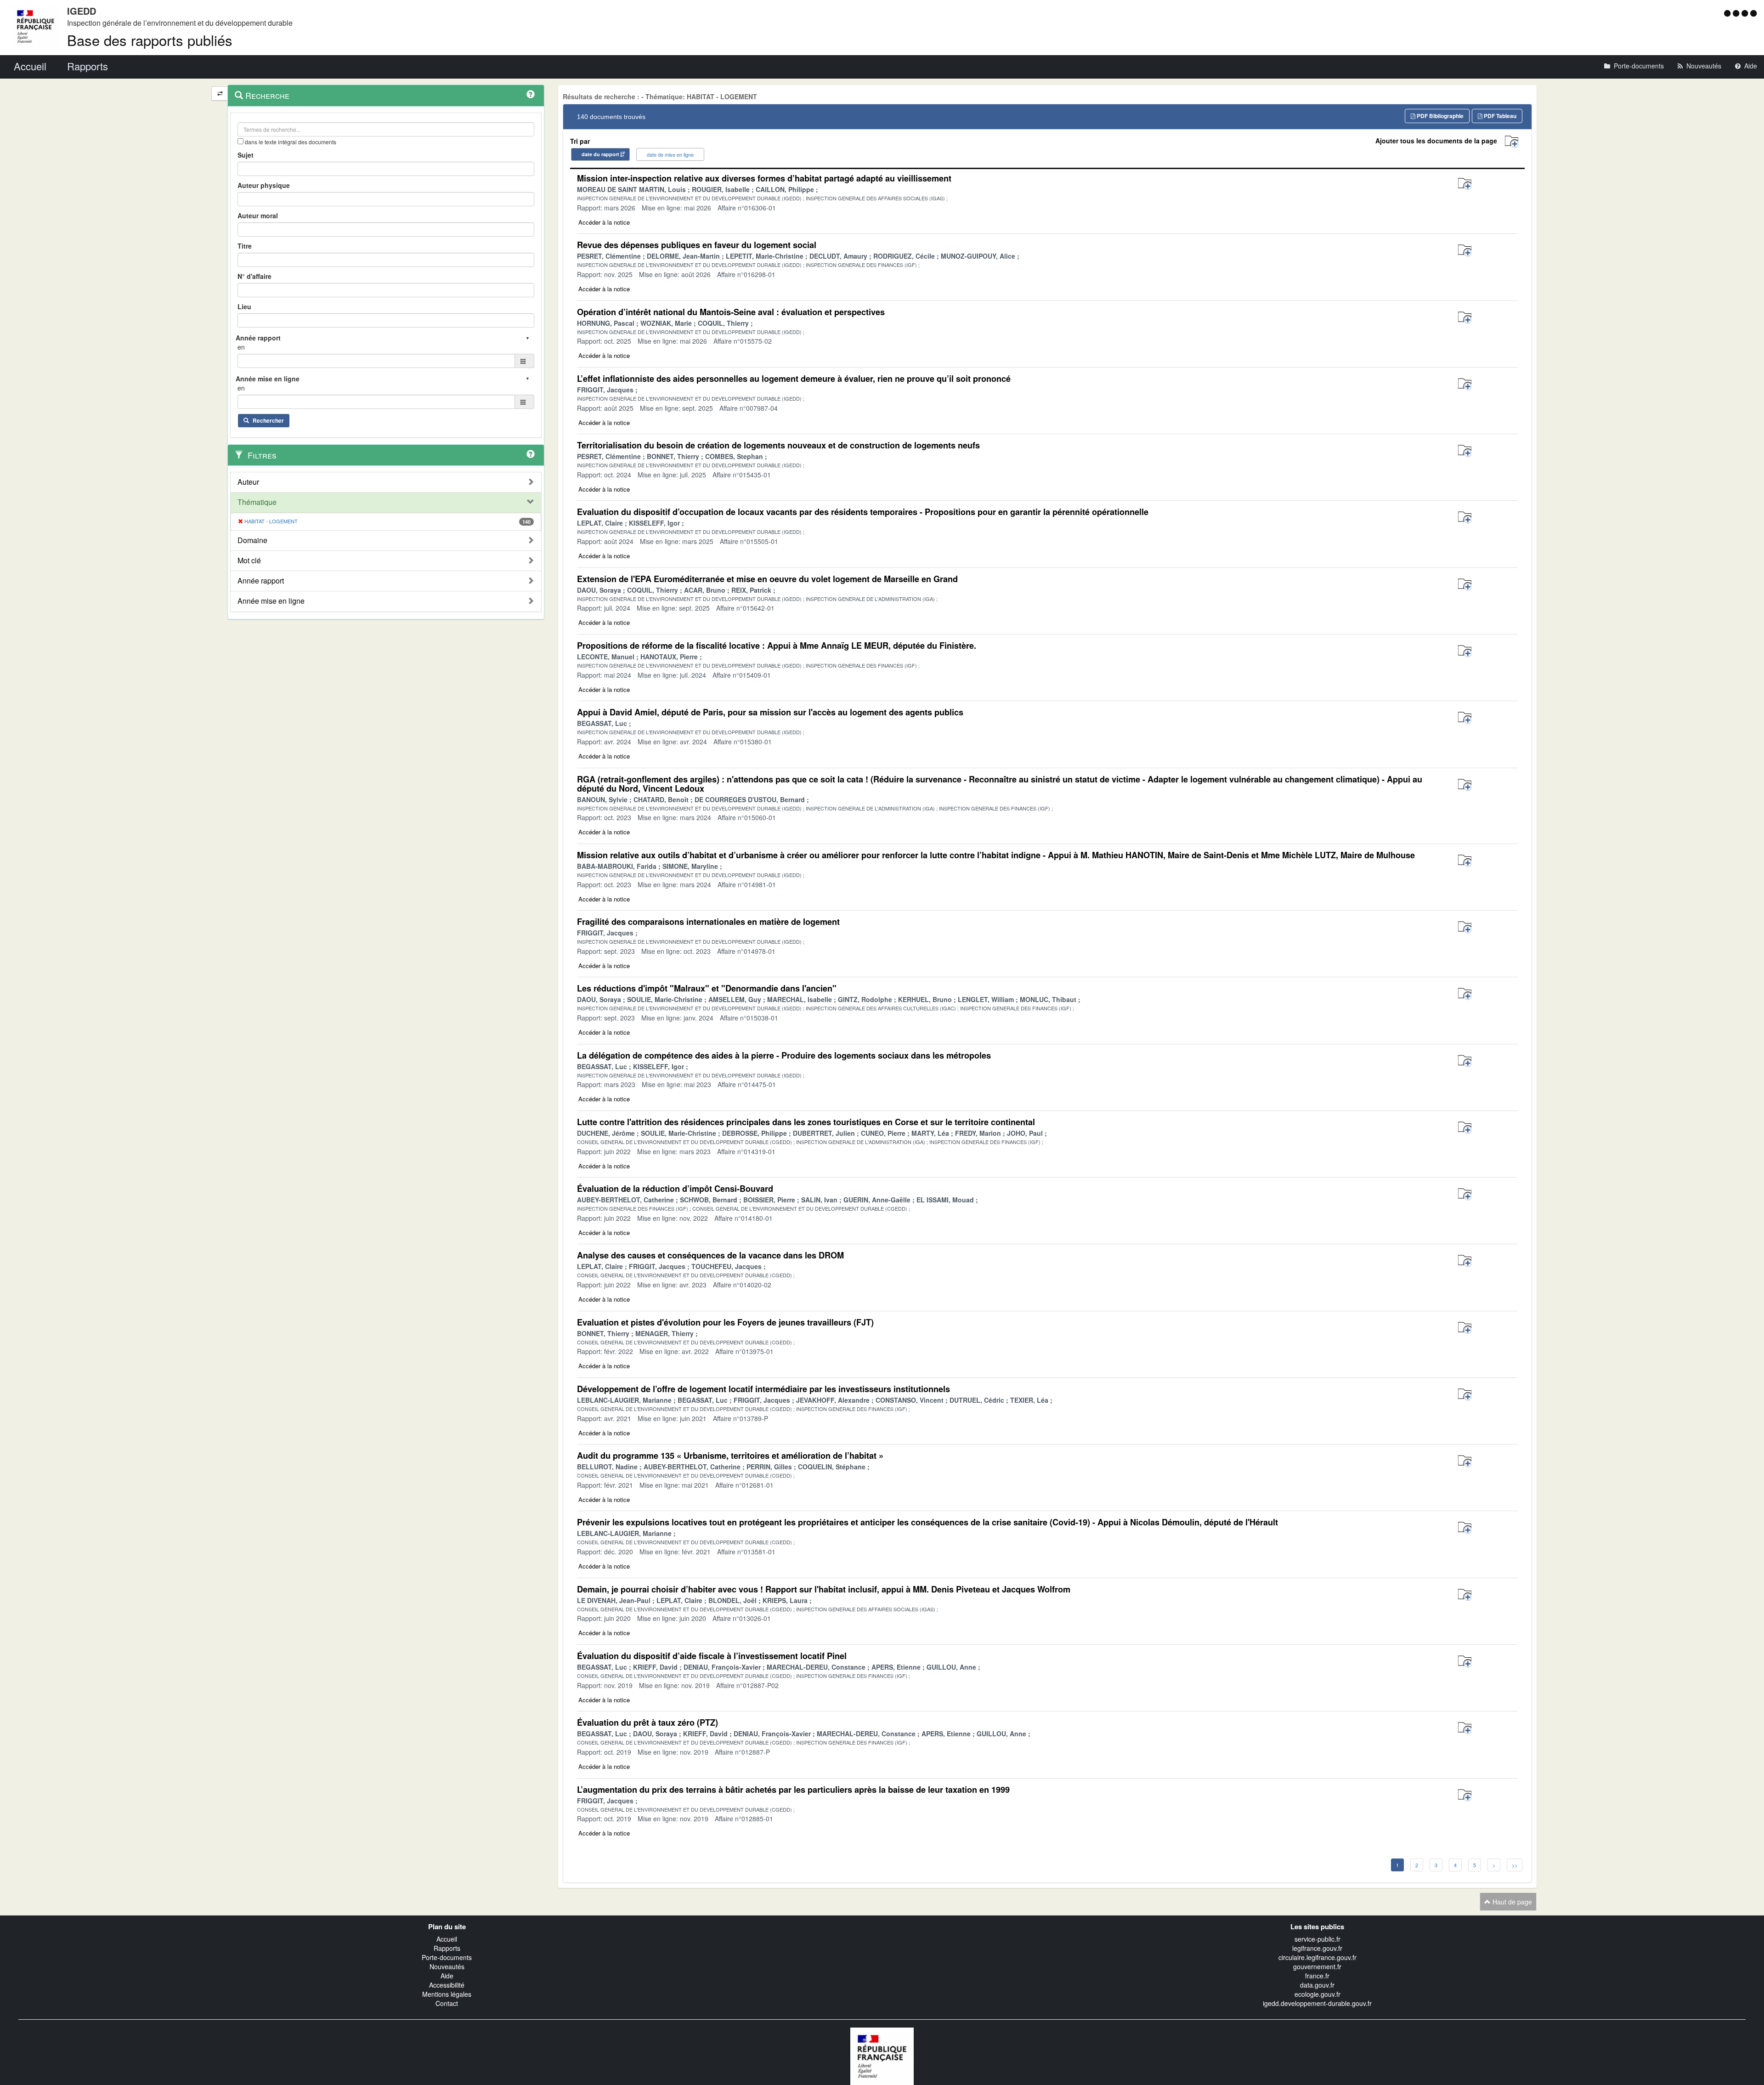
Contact (447, 2003)
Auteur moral (258, 215)
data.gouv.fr (1317, 1985)
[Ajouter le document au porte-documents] (1465, 184)
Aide (447, 1976)
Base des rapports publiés (150, 40)
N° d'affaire (254, 276)
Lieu (244, 306)
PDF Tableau (1499, 116)
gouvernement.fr (1317, 1966)
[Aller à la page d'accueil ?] (1753, 13)
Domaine (252, 540)
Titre (245, 246)
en (241, 347)
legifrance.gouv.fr (1317, 1948)
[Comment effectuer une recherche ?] (531, 94)
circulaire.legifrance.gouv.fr (1317, 1957)
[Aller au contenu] (1737, 13)
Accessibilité (447, 1985)
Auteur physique (264, 185)
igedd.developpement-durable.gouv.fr (1317, 2003)
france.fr (1317, 1976)
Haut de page (1511, 1902)
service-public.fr (1317, 1939)
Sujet (246, 155)
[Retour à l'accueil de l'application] (882, 2055)
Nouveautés (447, 1966)
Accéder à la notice (604, 222)
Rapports (447, 1948)
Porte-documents (447, 1957)
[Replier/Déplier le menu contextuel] (220, 93)
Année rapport (261, 581)
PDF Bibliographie (1439, 116)
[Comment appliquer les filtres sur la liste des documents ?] (531, 454)
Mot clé (249, 561)
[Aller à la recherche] (1746, 13)
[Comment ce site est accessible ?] (1728, 13)
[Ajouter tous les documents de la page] (1512, 142)
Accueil (447, 1939)
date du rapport (600, 154)
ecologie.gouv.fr (1317, 1994)
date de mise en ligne (670, 154)
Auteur (248, 482)
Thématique (257, 502)
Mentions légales (447, 1994)
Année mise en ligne (271, 601)
